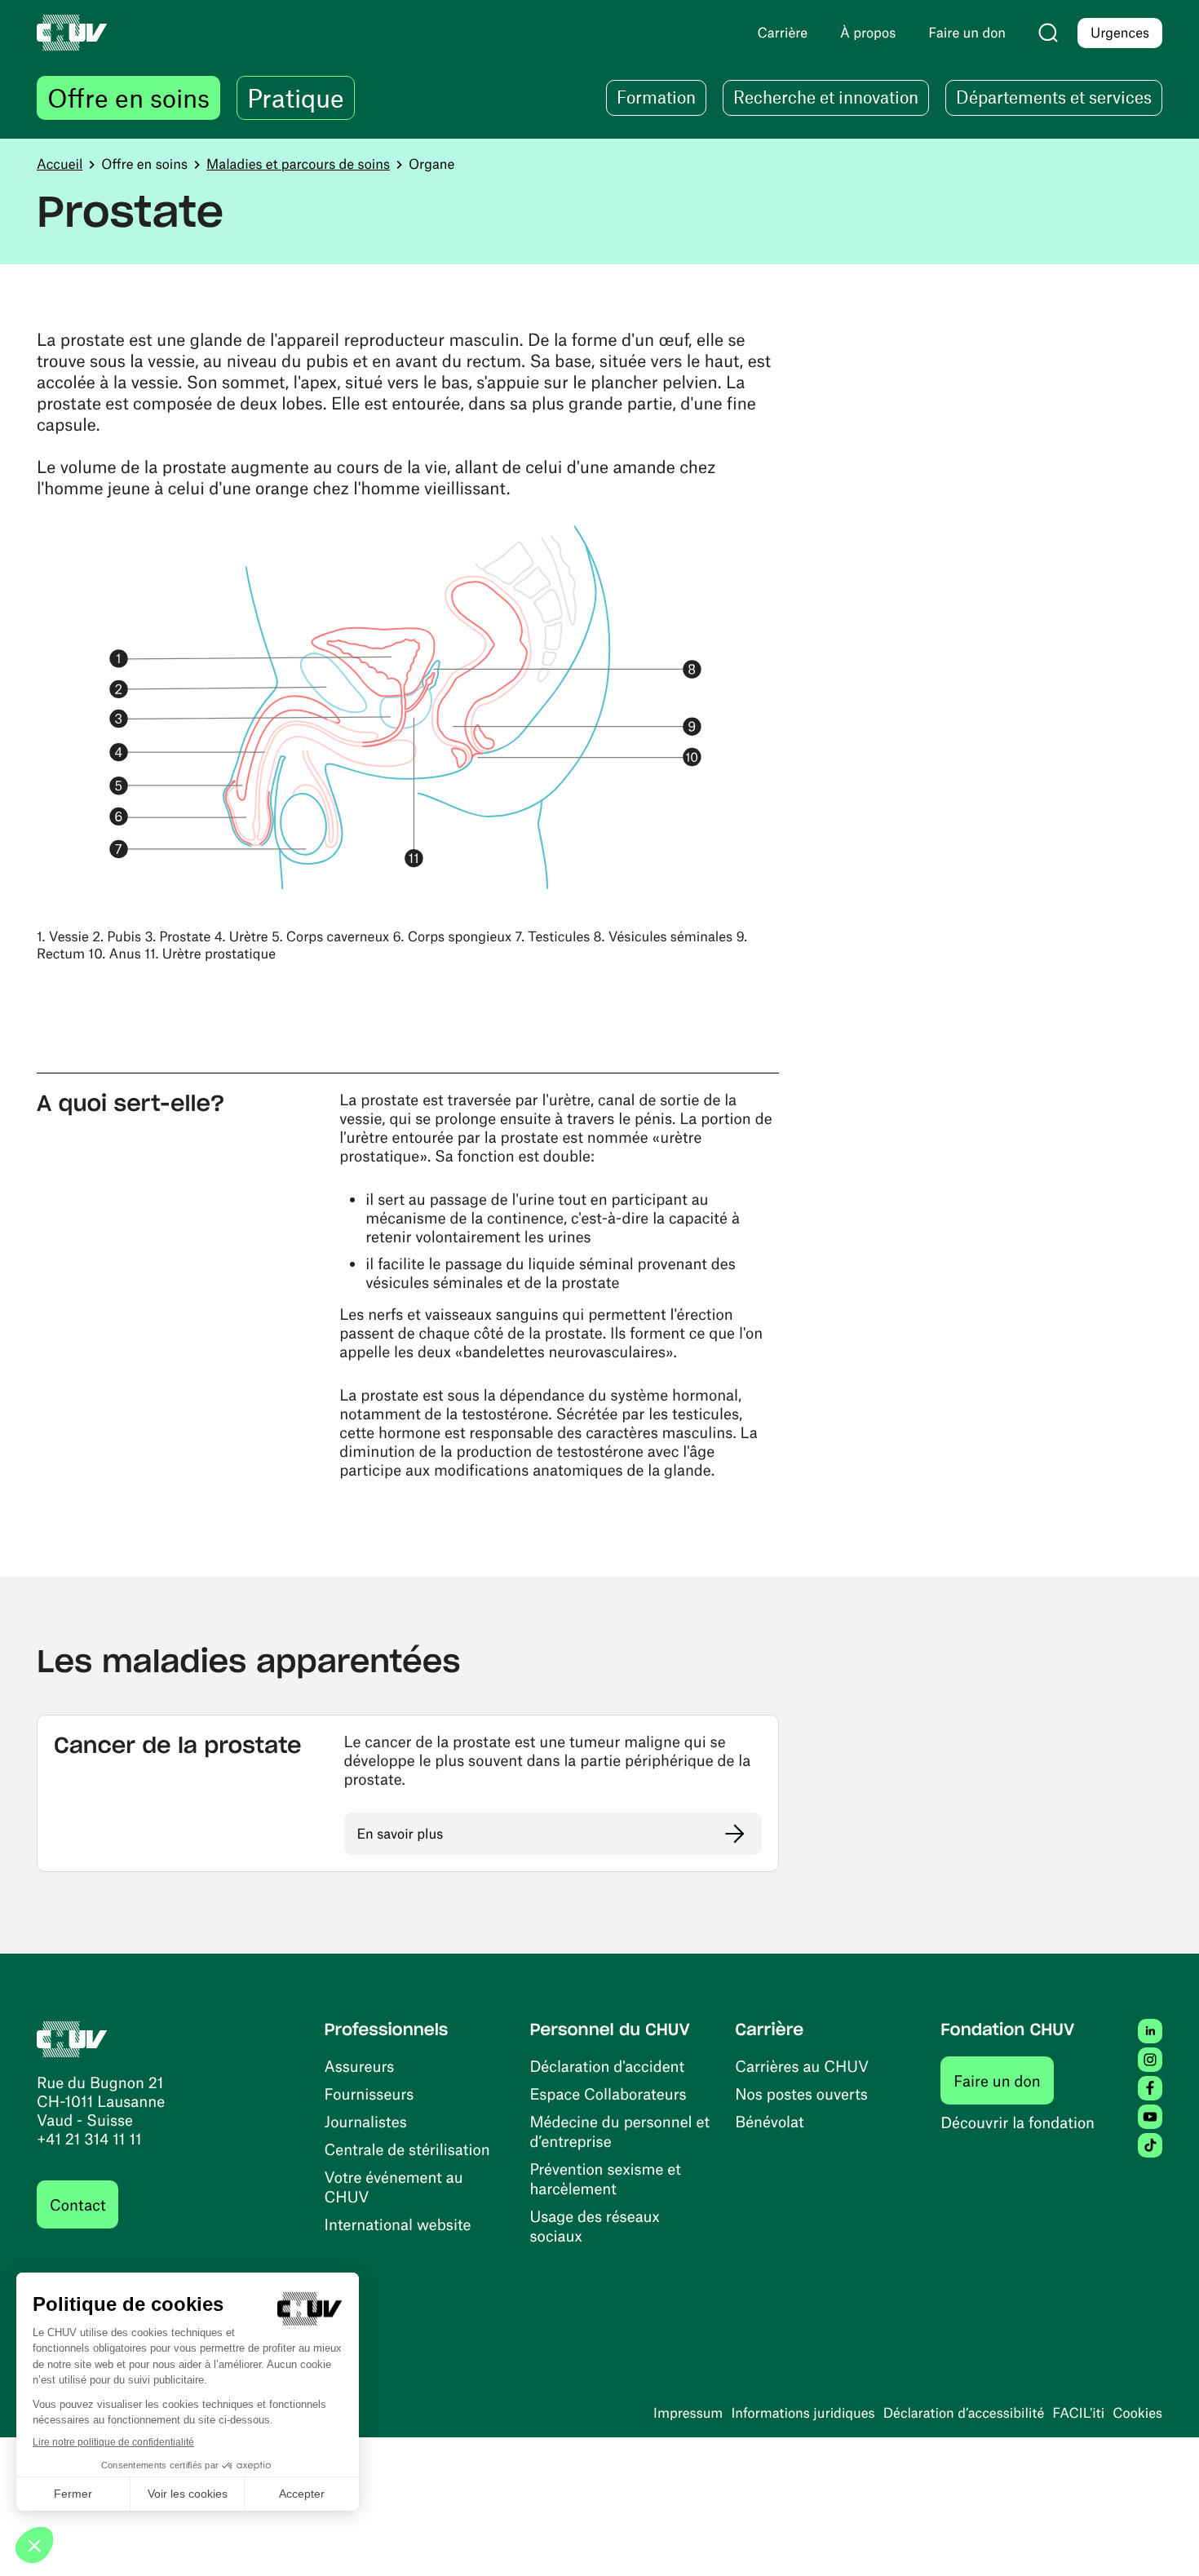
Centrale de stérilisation (407, 2149)
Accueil (60, 164)
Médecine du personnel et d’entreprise (619, 2131)
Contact (77, 2204)
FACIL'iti (1078, 2413)
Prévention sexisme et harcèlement (605, 2178)
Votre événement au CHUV (394, 2187)
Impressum (688, 2413)
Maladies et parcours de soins (298, 164)
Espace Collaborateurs (608, 2094)
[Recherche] (1048, 33)
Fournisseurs (369, 2094)
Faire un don (1004, 2080)
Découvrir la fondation (1018, 2122)
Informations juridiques (803, 2413)
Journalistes (366, 2121)
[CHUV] (72, 2036)
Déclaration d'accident (607, 2066)
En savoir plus (400, 1834)
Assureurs (360, 2066)
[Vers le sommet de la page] (1162, 2539)
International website (398, 2224)
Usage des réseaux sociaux (594, 2226)
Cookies (1137, 2413)
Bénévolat (769, 2121)
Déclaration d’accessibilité (964, 2413)
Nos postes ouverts (801, 2094)
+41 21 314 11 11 (89, 2138)
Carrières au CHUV (802, 2066)
